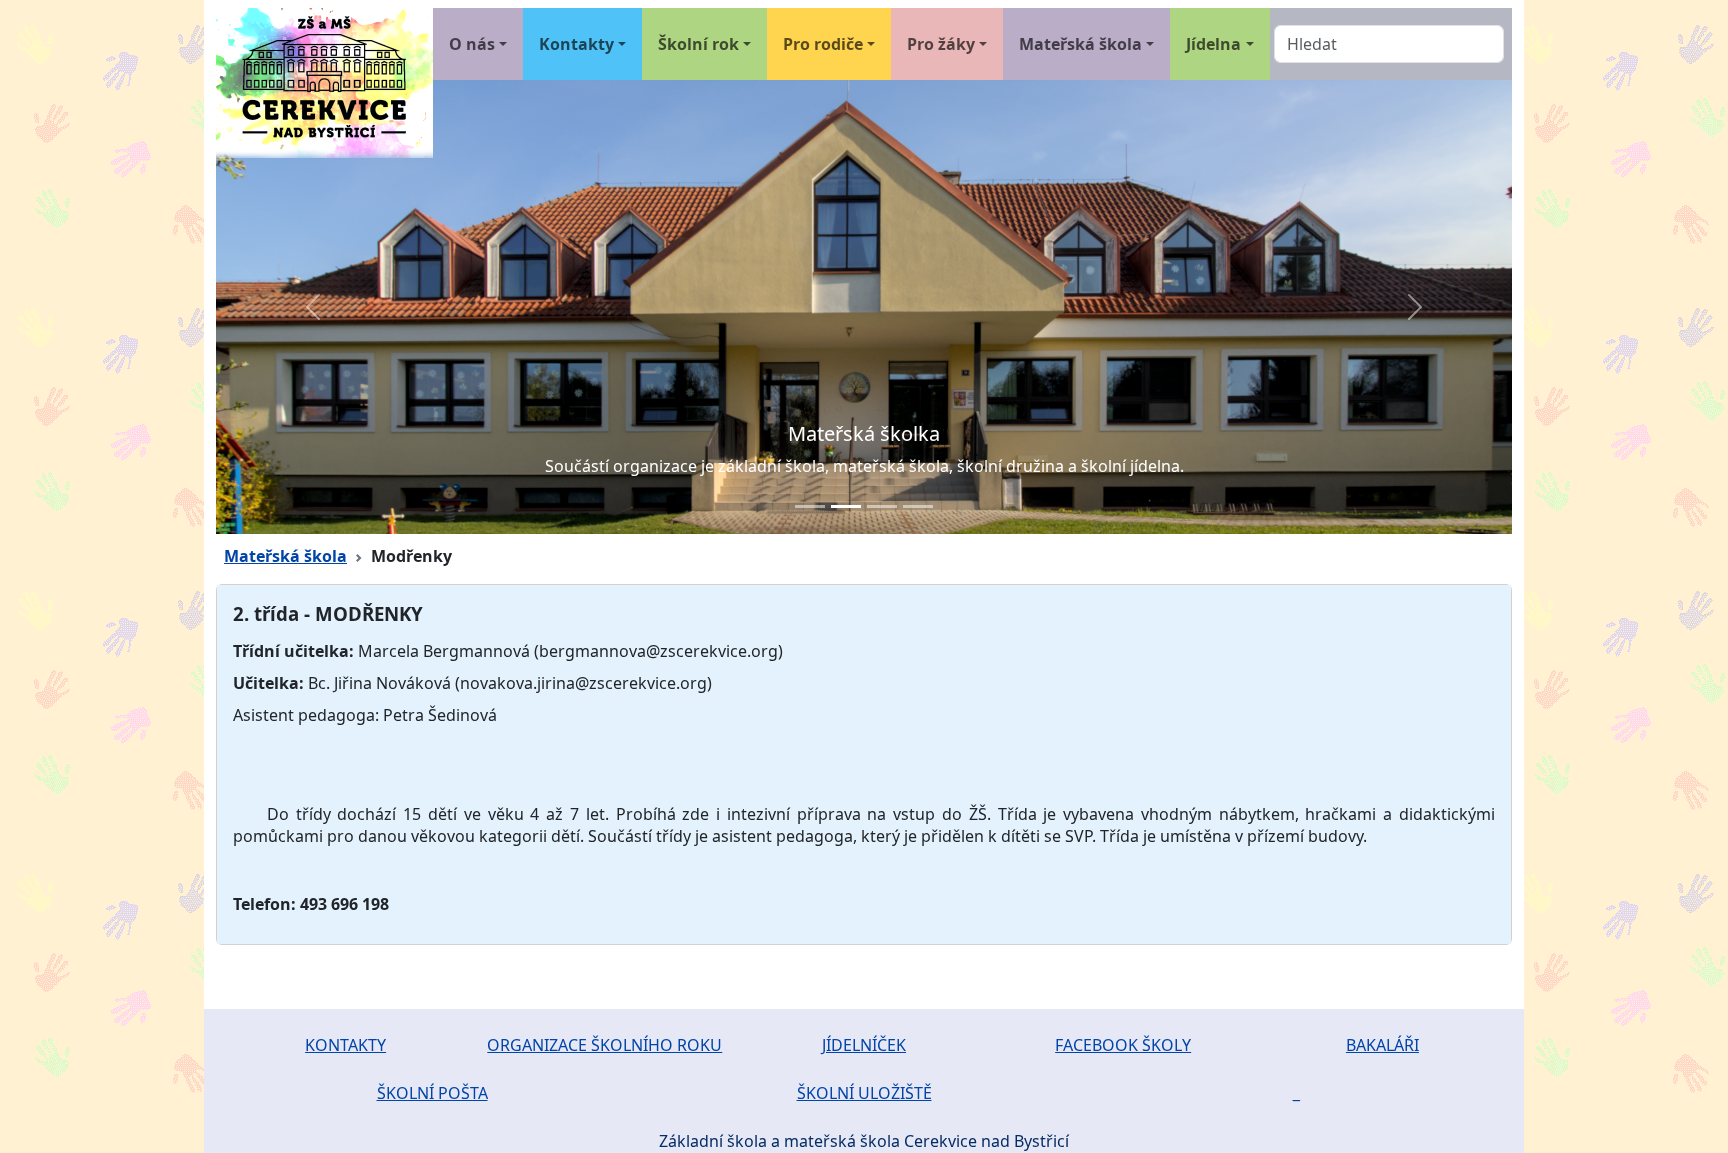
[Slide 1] (810, 506)
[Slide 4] (918, 506)
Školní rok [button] (698, 44)
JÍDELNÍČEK (864, 1045)
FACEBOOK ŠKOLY (1123, 1045)
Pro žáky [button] (941, 44)
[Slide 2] (846, 506)
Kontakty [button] (576, 44)
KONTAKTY (345, 1045)
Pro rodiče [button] (823, 44)
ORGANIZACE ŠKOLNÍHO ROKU (604, 1045)
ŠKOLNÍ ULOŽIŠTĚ (864, 1093)
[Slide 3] (882, 506)
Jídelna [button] (1213, 44)
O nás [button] (472, 44)
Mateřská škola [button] (1080, 44)
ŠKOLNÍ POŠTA (432, 1093)
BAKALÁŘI (1382, 1045)
